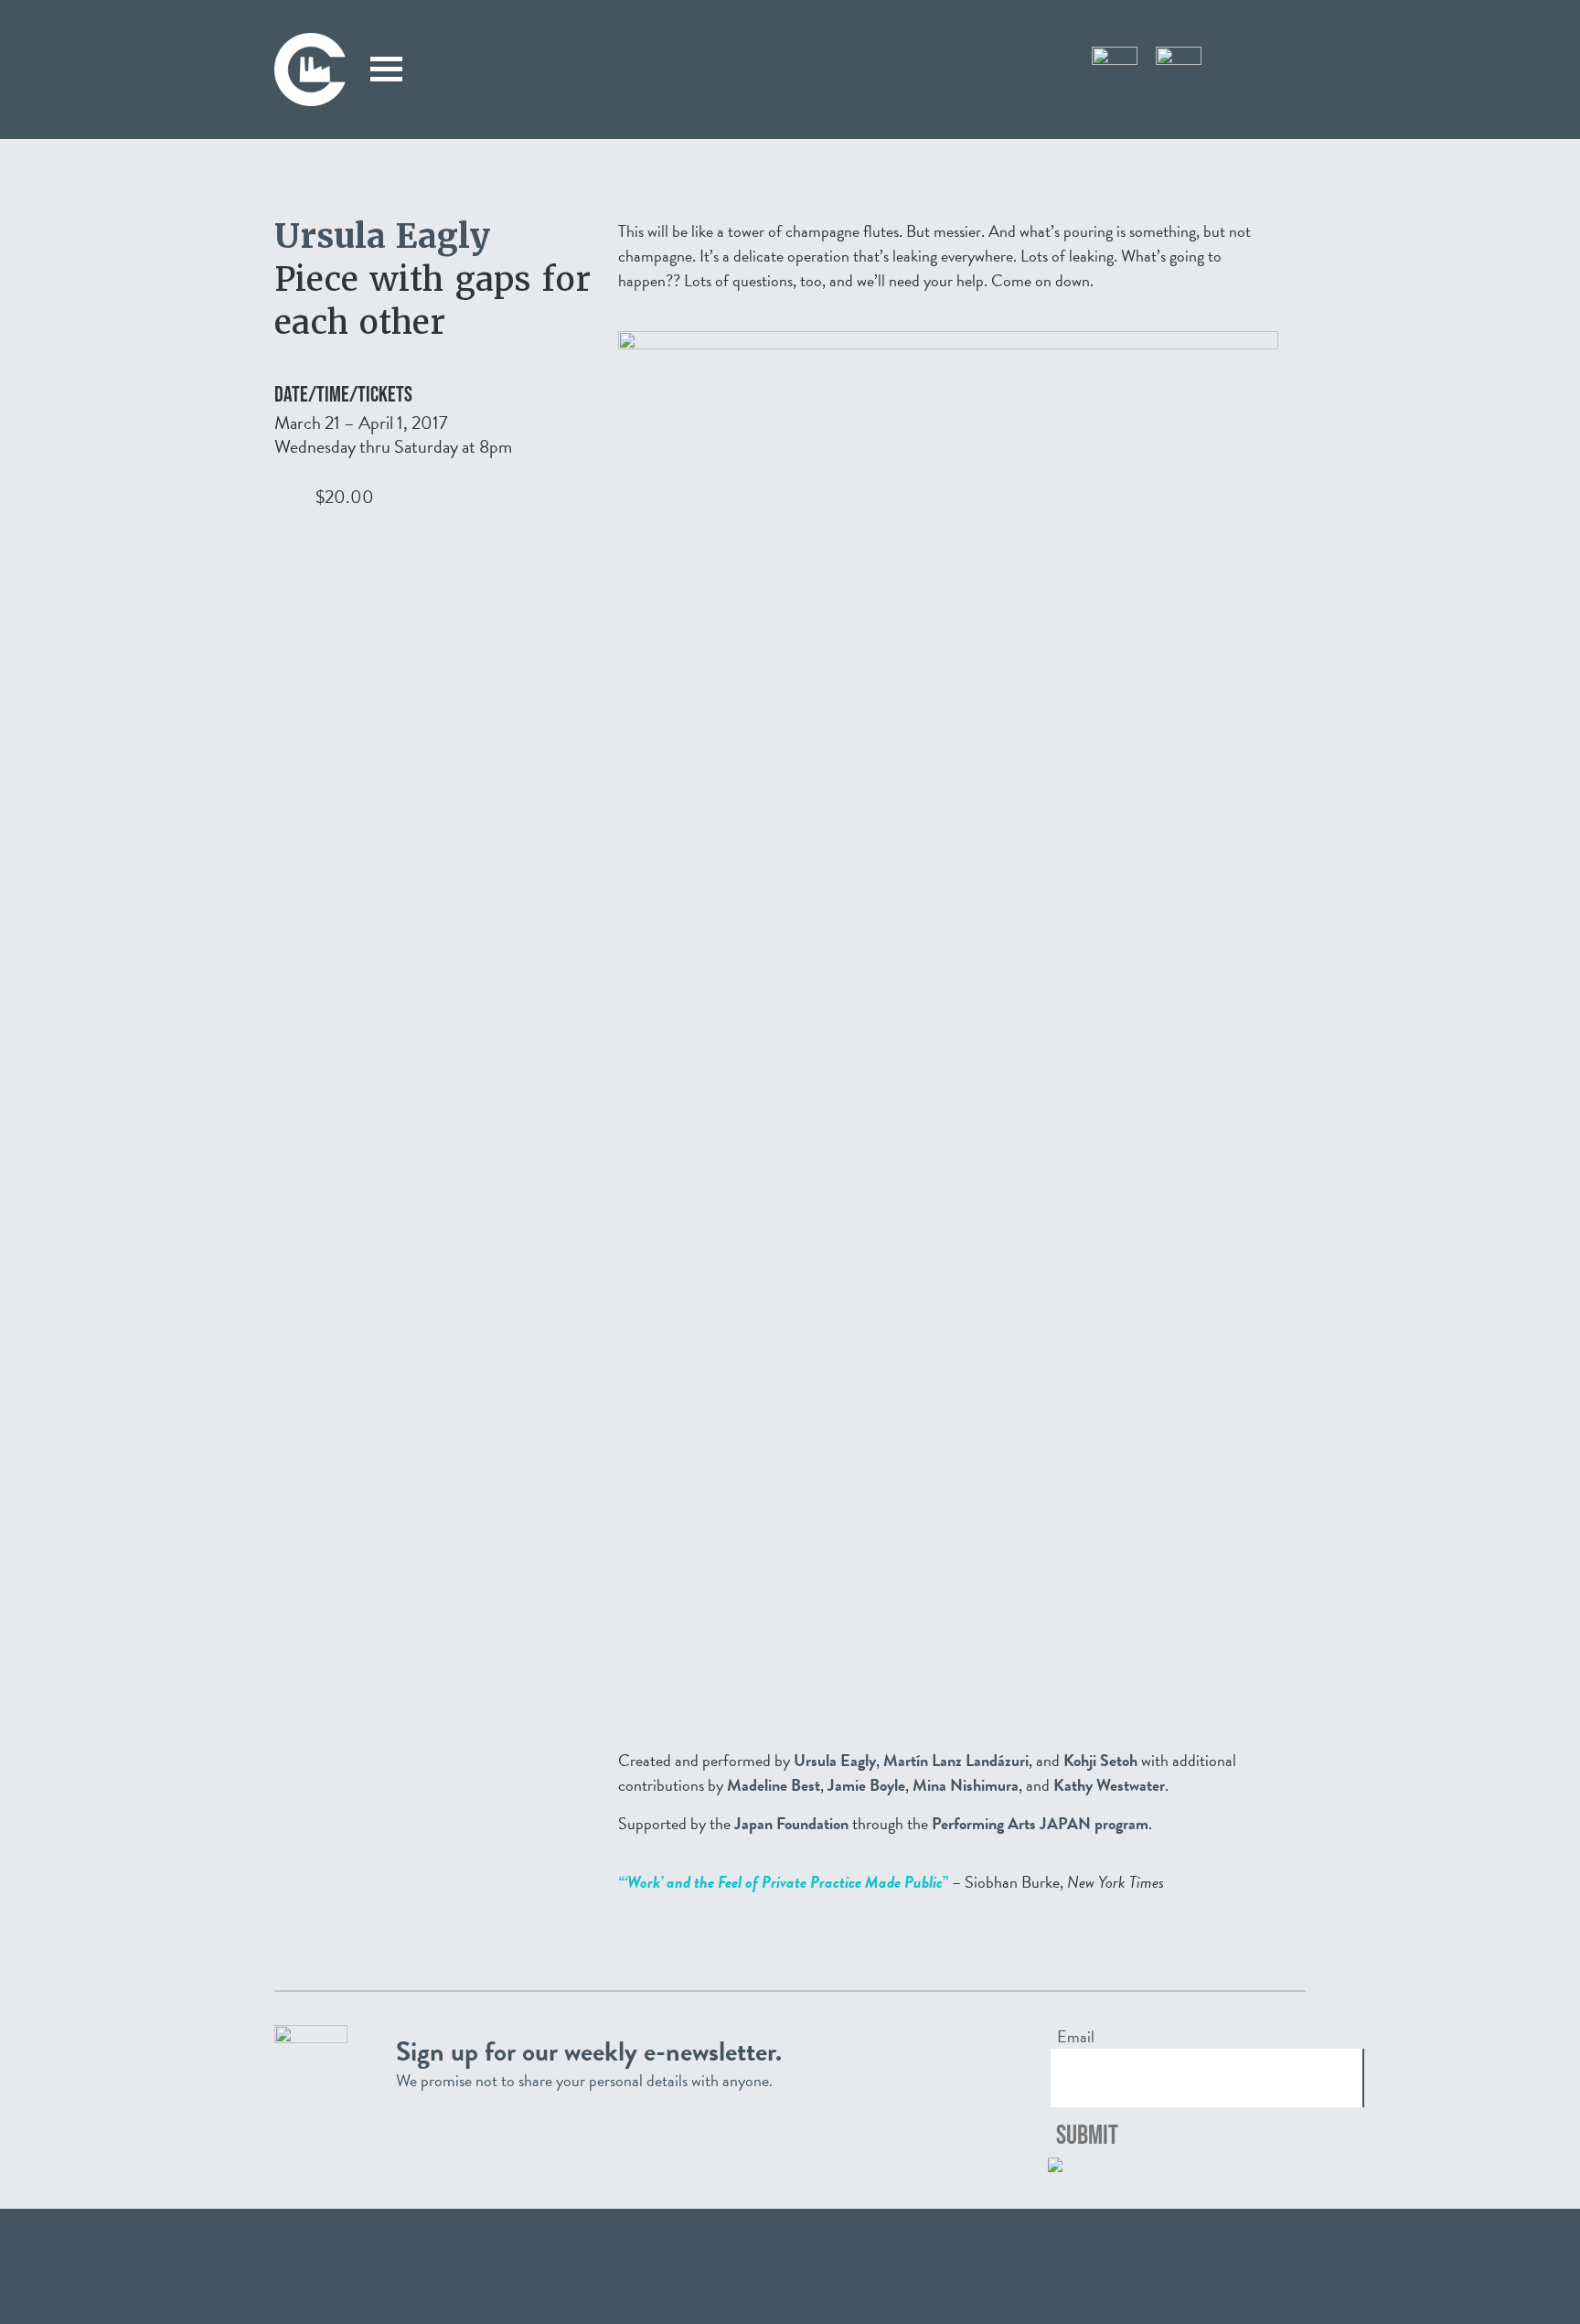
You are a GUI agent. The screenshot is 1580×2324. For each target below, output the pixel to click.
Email (1076, 2037)
